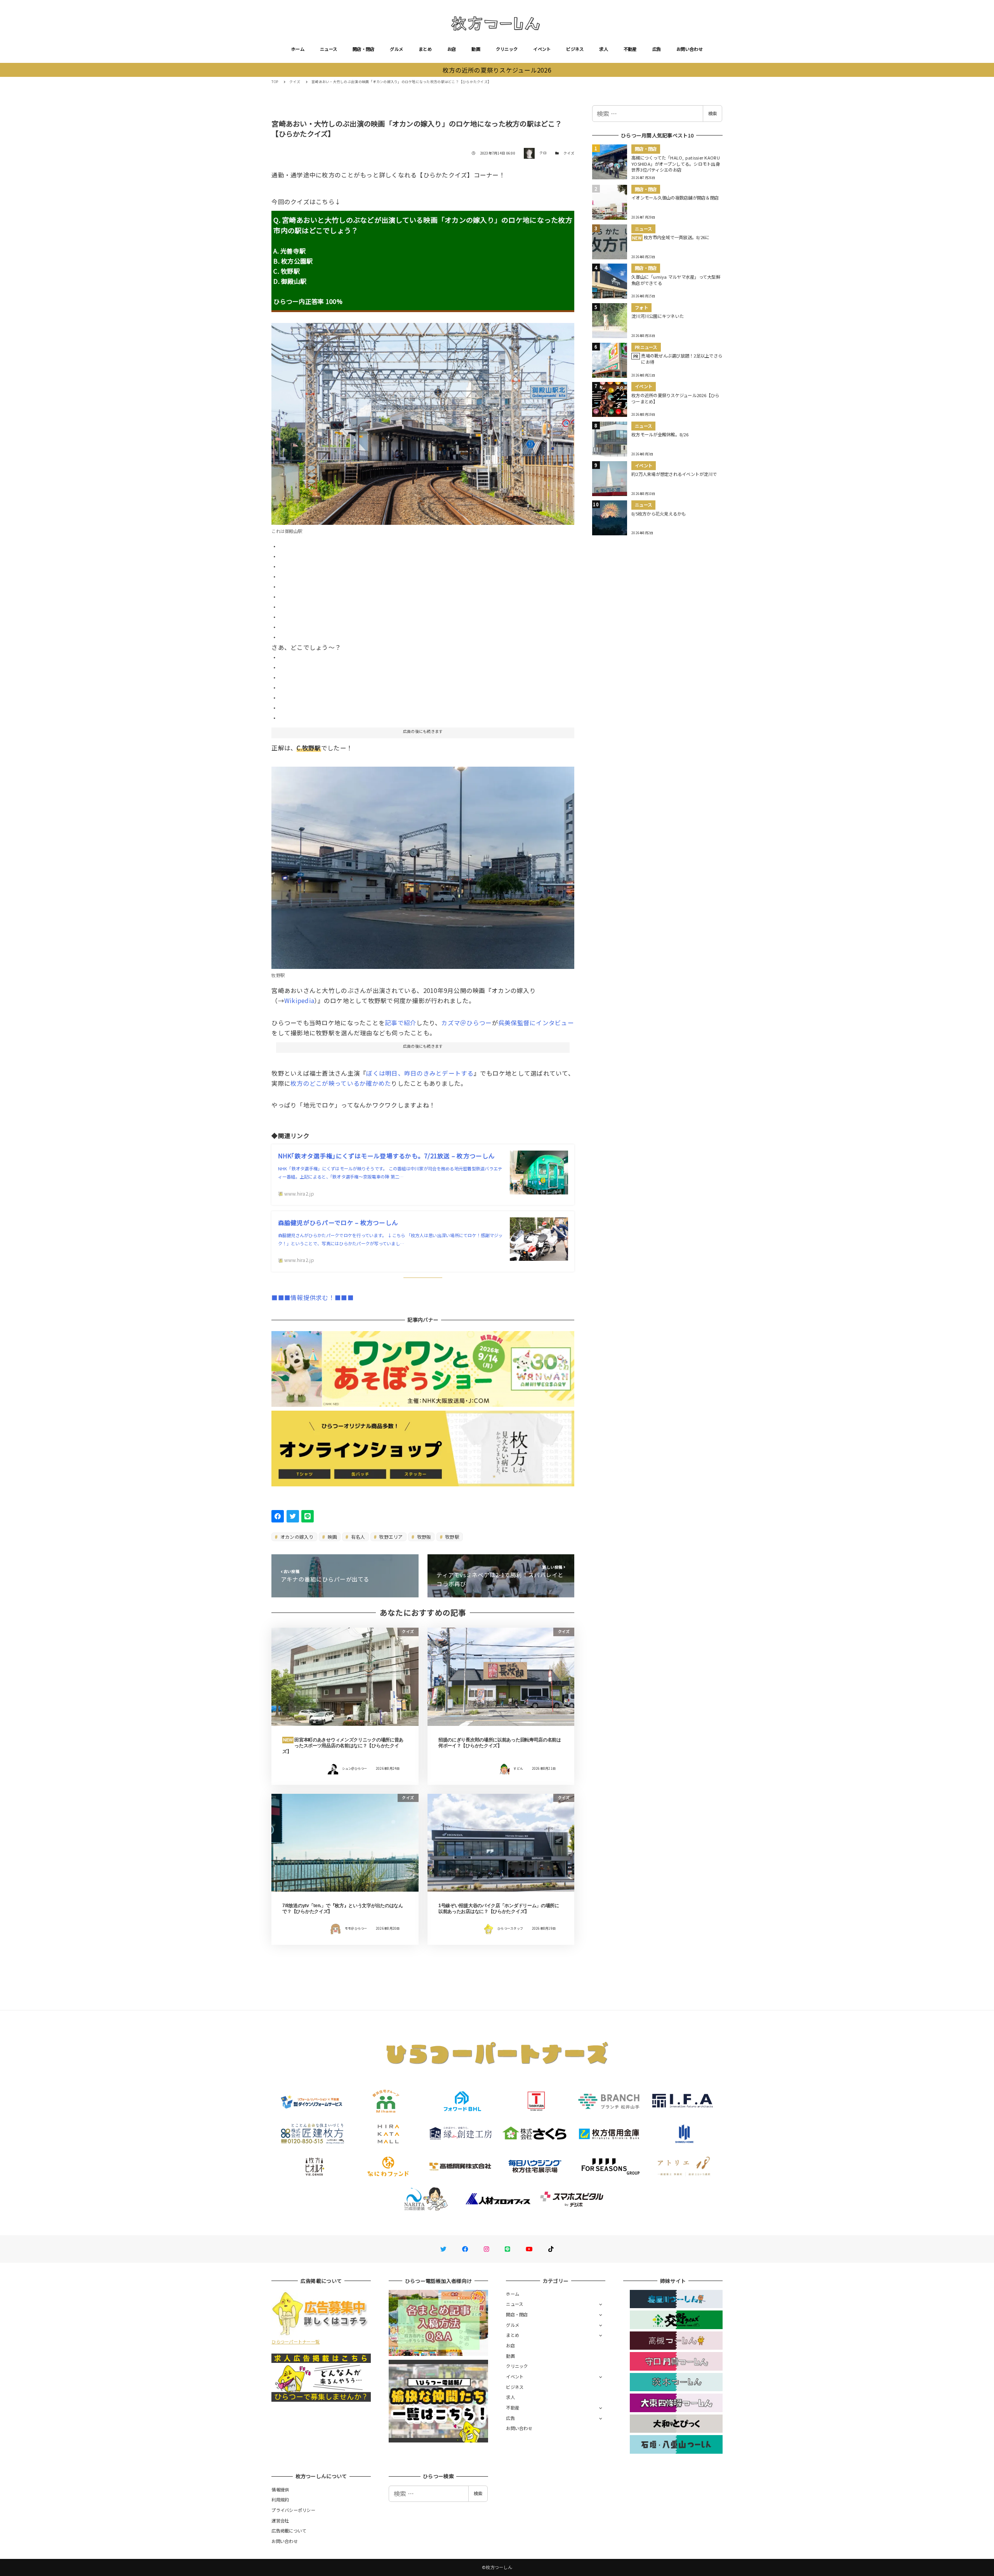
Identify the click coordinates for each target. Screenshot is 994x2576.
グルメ (396, 49)
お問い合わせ (690, 49)
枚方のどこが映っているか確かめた (341, 1083)
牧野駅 (452, 1537)
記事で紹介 (401, 1022)
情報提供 (280, 2489)
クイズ (569, 153)
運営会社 (280, 2520)
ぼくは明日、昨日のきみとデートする (420, 1073)
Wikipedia (299, 1000)
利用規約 (280, 2500)
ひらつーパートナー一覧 (295, 2342)
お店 (452, 49)
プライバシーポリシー (293, 2510)
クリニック (507, 49)
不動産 (630, 49)
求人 (604, 49)
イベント (542, 49)
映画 (332, 1537)
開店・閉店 (363, 49)
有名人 (358, 1537)
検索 (712, 113)
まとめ (425, 49)
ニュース (328, 49)
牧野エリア (390, 1537)
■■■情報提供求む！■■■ (312, 1297)
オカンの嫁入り (296, 1537)
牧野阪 (423, 1537)
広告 (657, 49)
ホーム (298, 49)
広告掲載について (289, 2531)
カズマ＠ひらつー (466, 1022)
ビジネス (575, 49)
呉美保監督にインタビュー (536, 1022)
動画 (476, 49)
